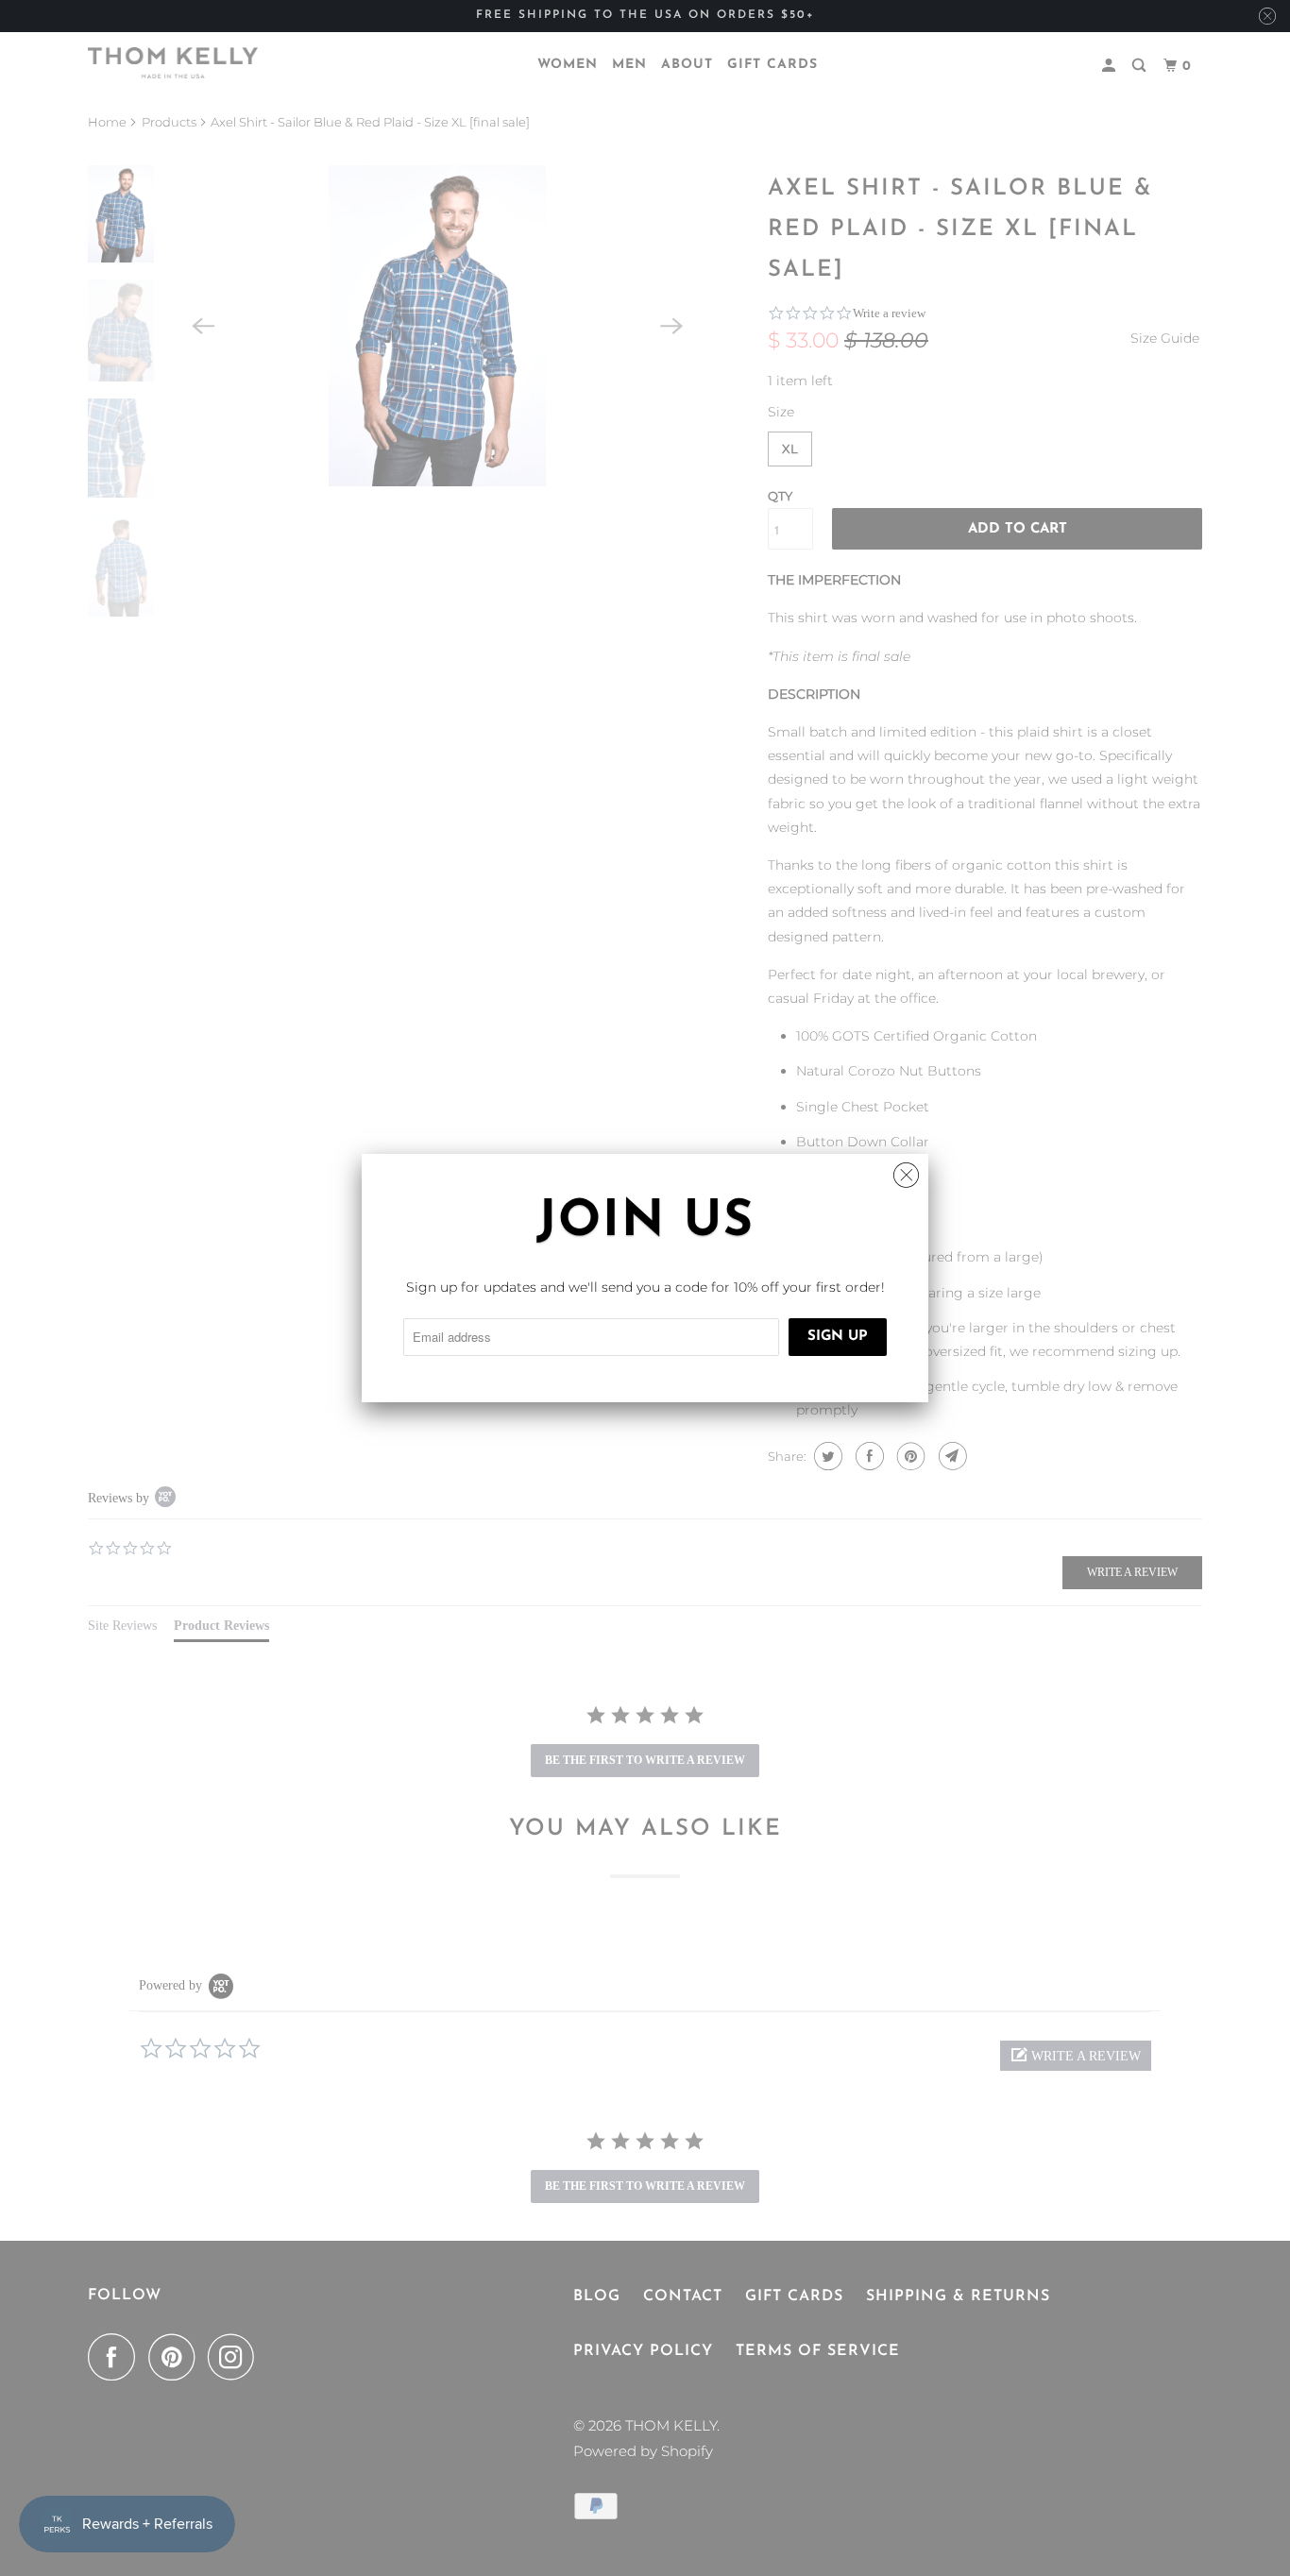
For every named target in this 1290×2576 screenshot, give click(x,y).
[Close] (906, 1170)
